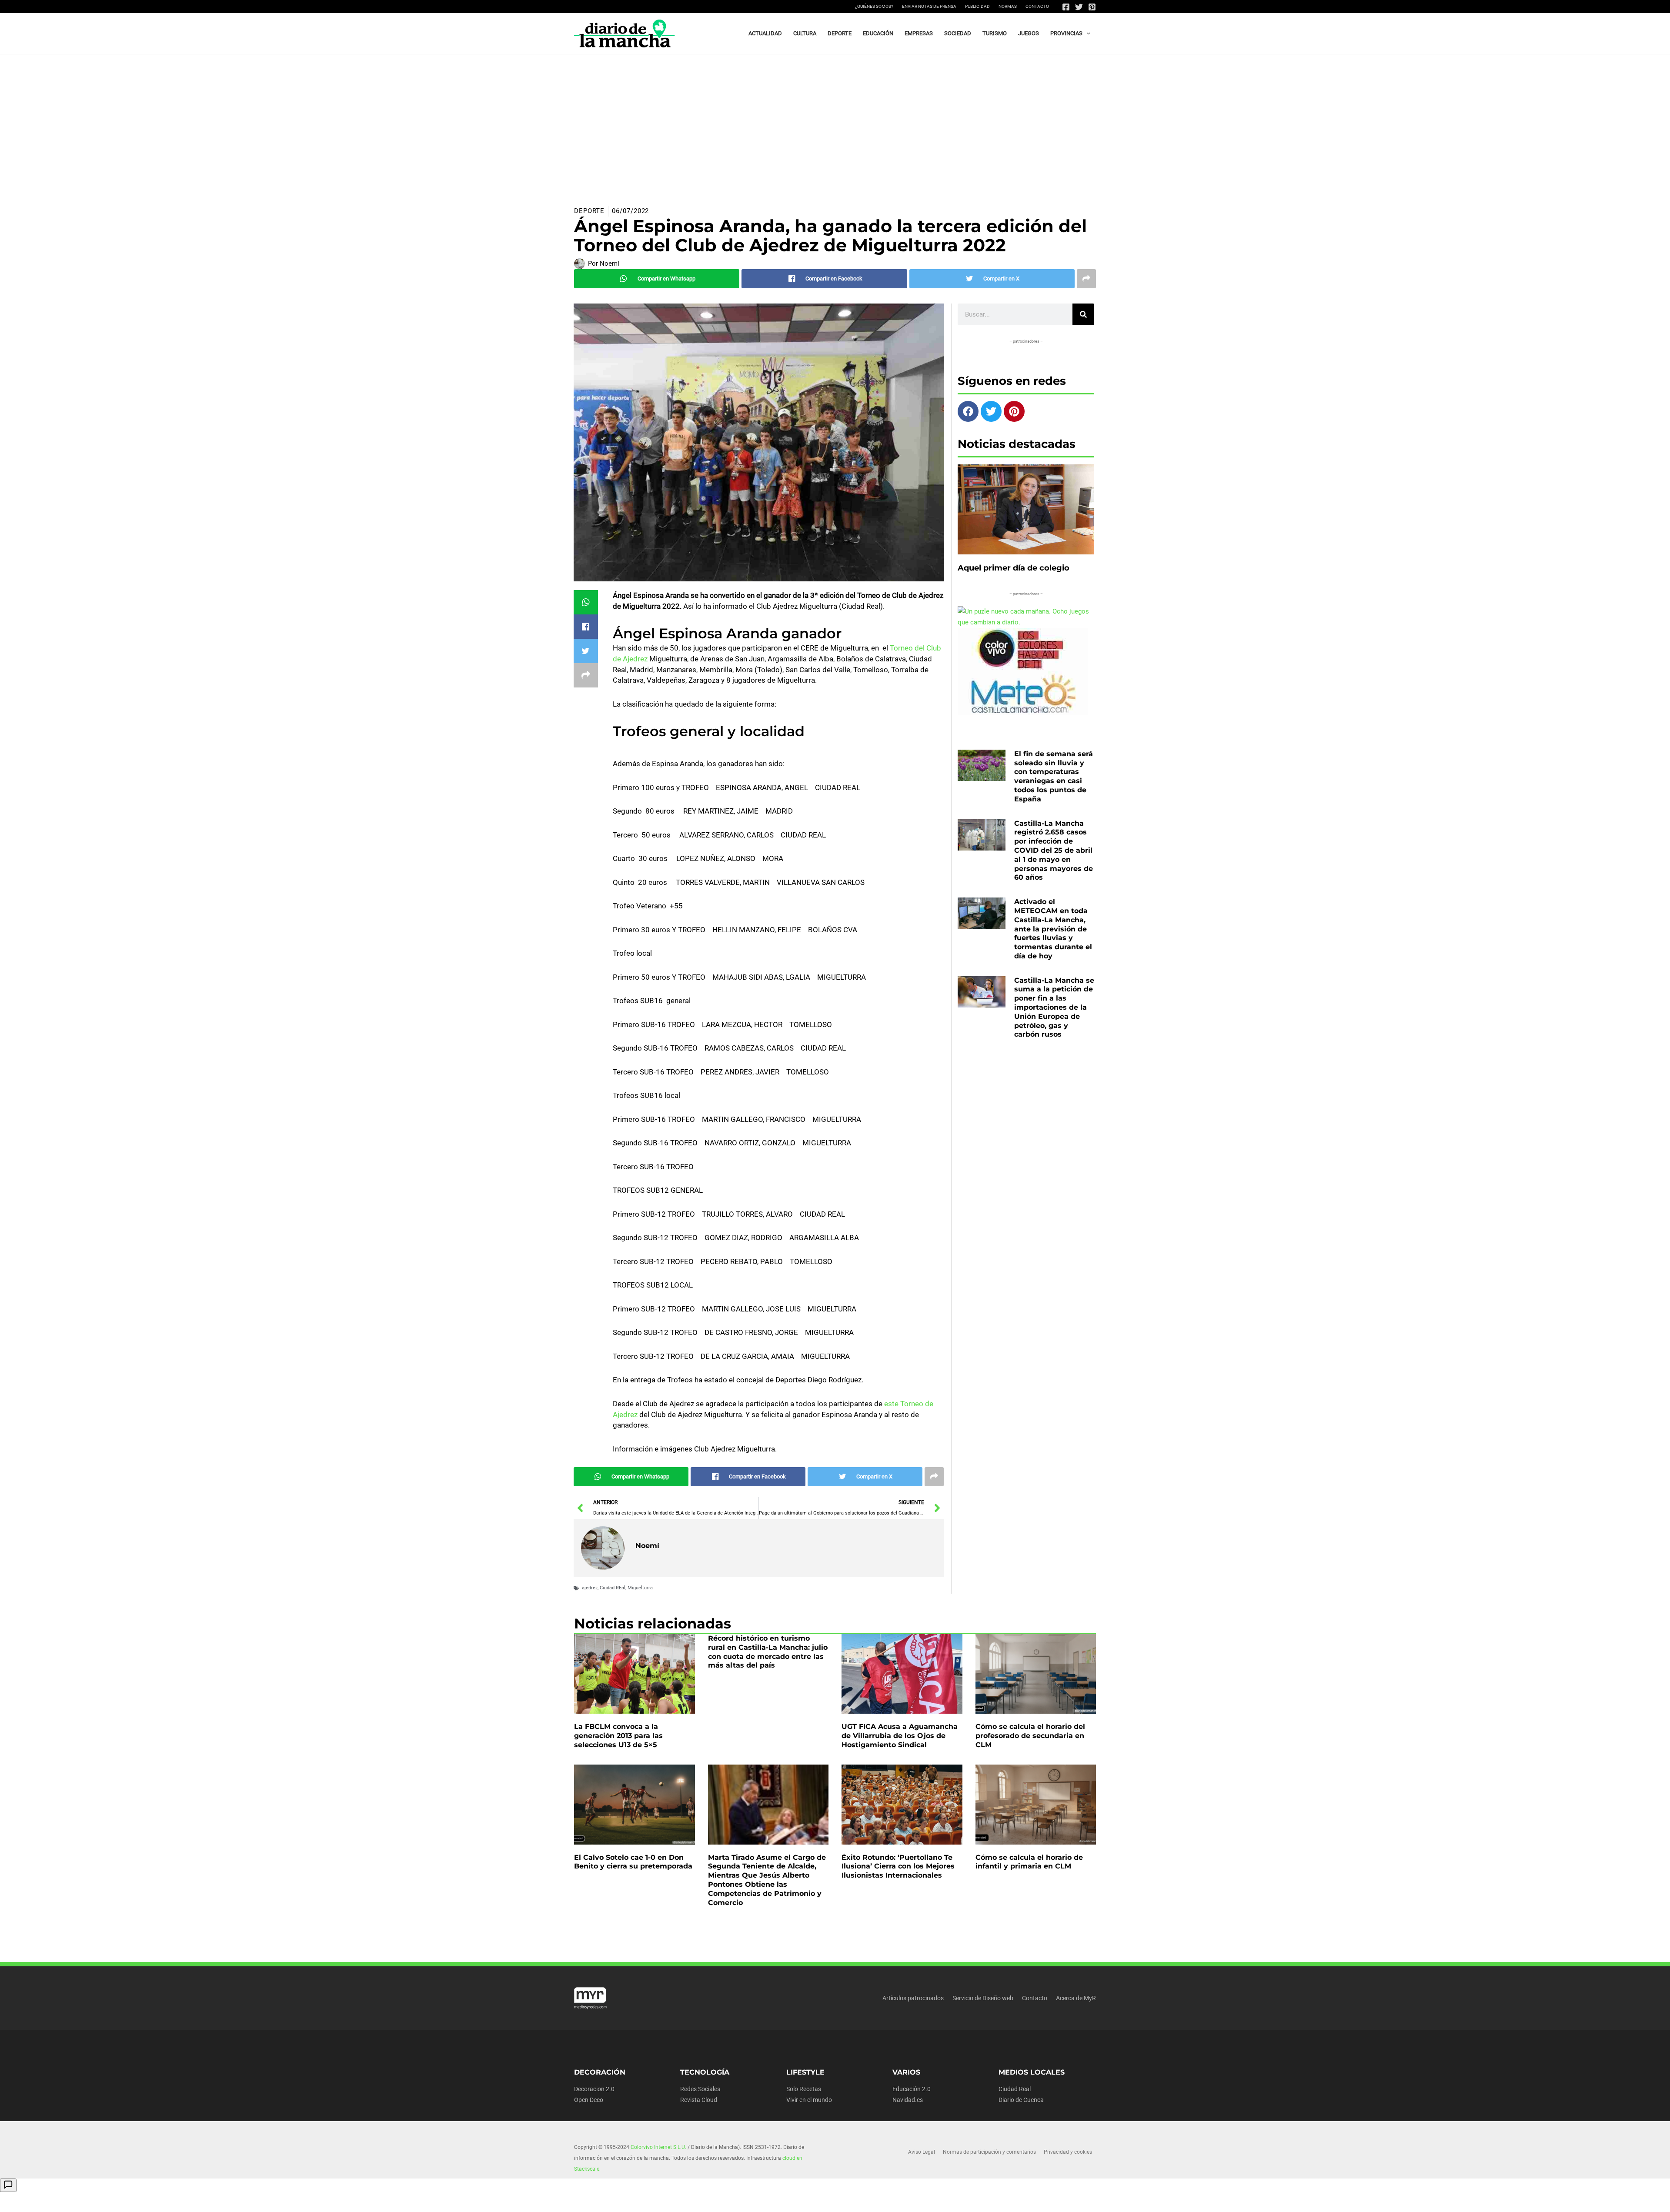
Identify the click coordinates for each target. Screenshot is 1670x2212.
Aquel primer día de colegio (1014, 568)
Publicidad (977, 6)
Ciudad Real (1015, 2089)
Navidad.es (908, 2100)
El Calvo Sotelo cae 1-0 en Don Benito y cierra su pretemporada (633, 1862)
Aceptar (928, 2199)
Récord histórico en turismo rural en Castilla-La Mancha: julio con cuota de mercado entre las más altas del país (768, 1652)
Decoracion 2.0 (594, 2089)
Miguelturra (640, 1588)
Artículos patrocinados (913, 1998)
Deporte (589, 211)
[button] (1086, 33)
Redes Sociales (700, 2089)
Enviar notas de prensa (929, 6)
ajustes (839, 2202)
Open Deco (589, 2100)
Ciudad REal (613, 1588)
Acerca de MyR (1076, 1998)
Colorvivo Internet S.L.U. (658, 2147)
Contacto (1037, 6)
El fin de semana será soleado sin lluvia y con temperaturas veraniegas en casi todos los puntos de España (1054, 776)
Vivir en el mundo (809, 2100)
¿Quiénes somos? (874, 6)
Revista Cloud (699, 2100)
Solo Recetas (804, 2089)
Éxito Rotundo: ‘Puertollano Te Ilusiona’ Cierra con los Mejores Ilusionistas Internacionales (898, 1867)
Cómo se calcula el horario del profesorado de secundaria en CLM (1030, 1736)
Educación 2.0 (912, 2089)
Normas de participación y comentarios (989, 2152)
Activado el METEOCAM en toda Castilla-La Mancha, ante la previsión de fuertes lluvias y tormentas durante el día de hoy (1053, 929)
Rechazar (983, 2199)
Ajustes (1038, 2199)
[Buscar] (1083, 314)
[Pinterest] (1092, 7)
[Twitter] (1079, 7)
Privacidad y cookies (1068, 2152)
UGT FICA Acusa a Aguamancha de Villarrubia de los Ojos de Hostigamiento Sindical (900, 1736)
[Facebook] (1066, 7)
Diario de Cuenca (1021, 2100)
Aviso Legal (922, 2152)
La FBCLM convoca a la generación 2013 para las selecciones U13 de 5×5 (618, 1736)
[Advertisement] (835, 120)
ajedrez (590, 1588)
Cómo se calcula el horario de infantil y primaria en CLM (1029, 1862)
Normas (1008, 6)
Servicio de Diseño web (983, 1998)
